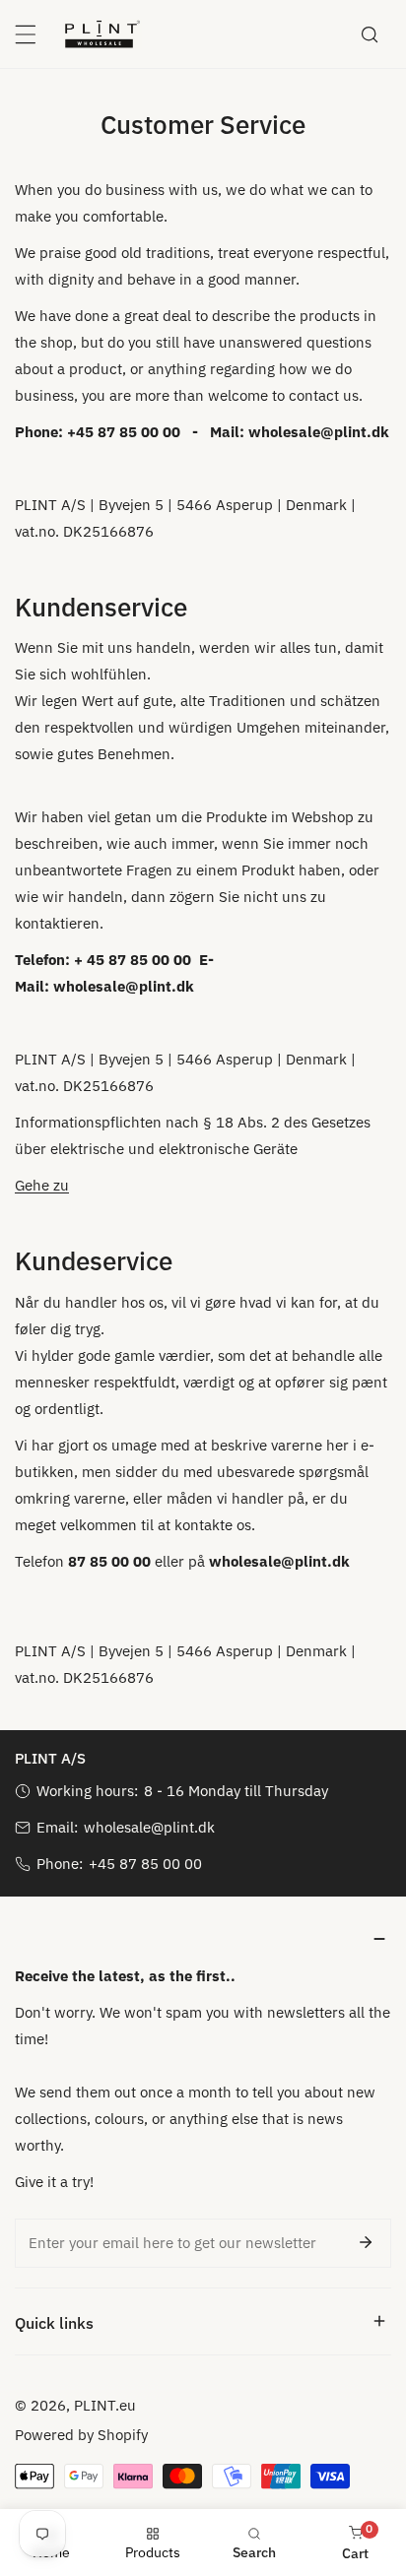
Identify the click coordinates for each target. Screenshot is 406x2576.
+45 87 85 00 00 (145, 1864)
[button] (203, 1938)
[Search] (370, 34)
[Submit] (366, 2242)
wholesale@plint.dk (149, 1827)
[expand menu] (26, 34)
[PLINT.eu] (102, 33)
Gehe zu (42, 1185)
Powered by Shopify (81, 2435)
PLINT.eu (105, 2405)
